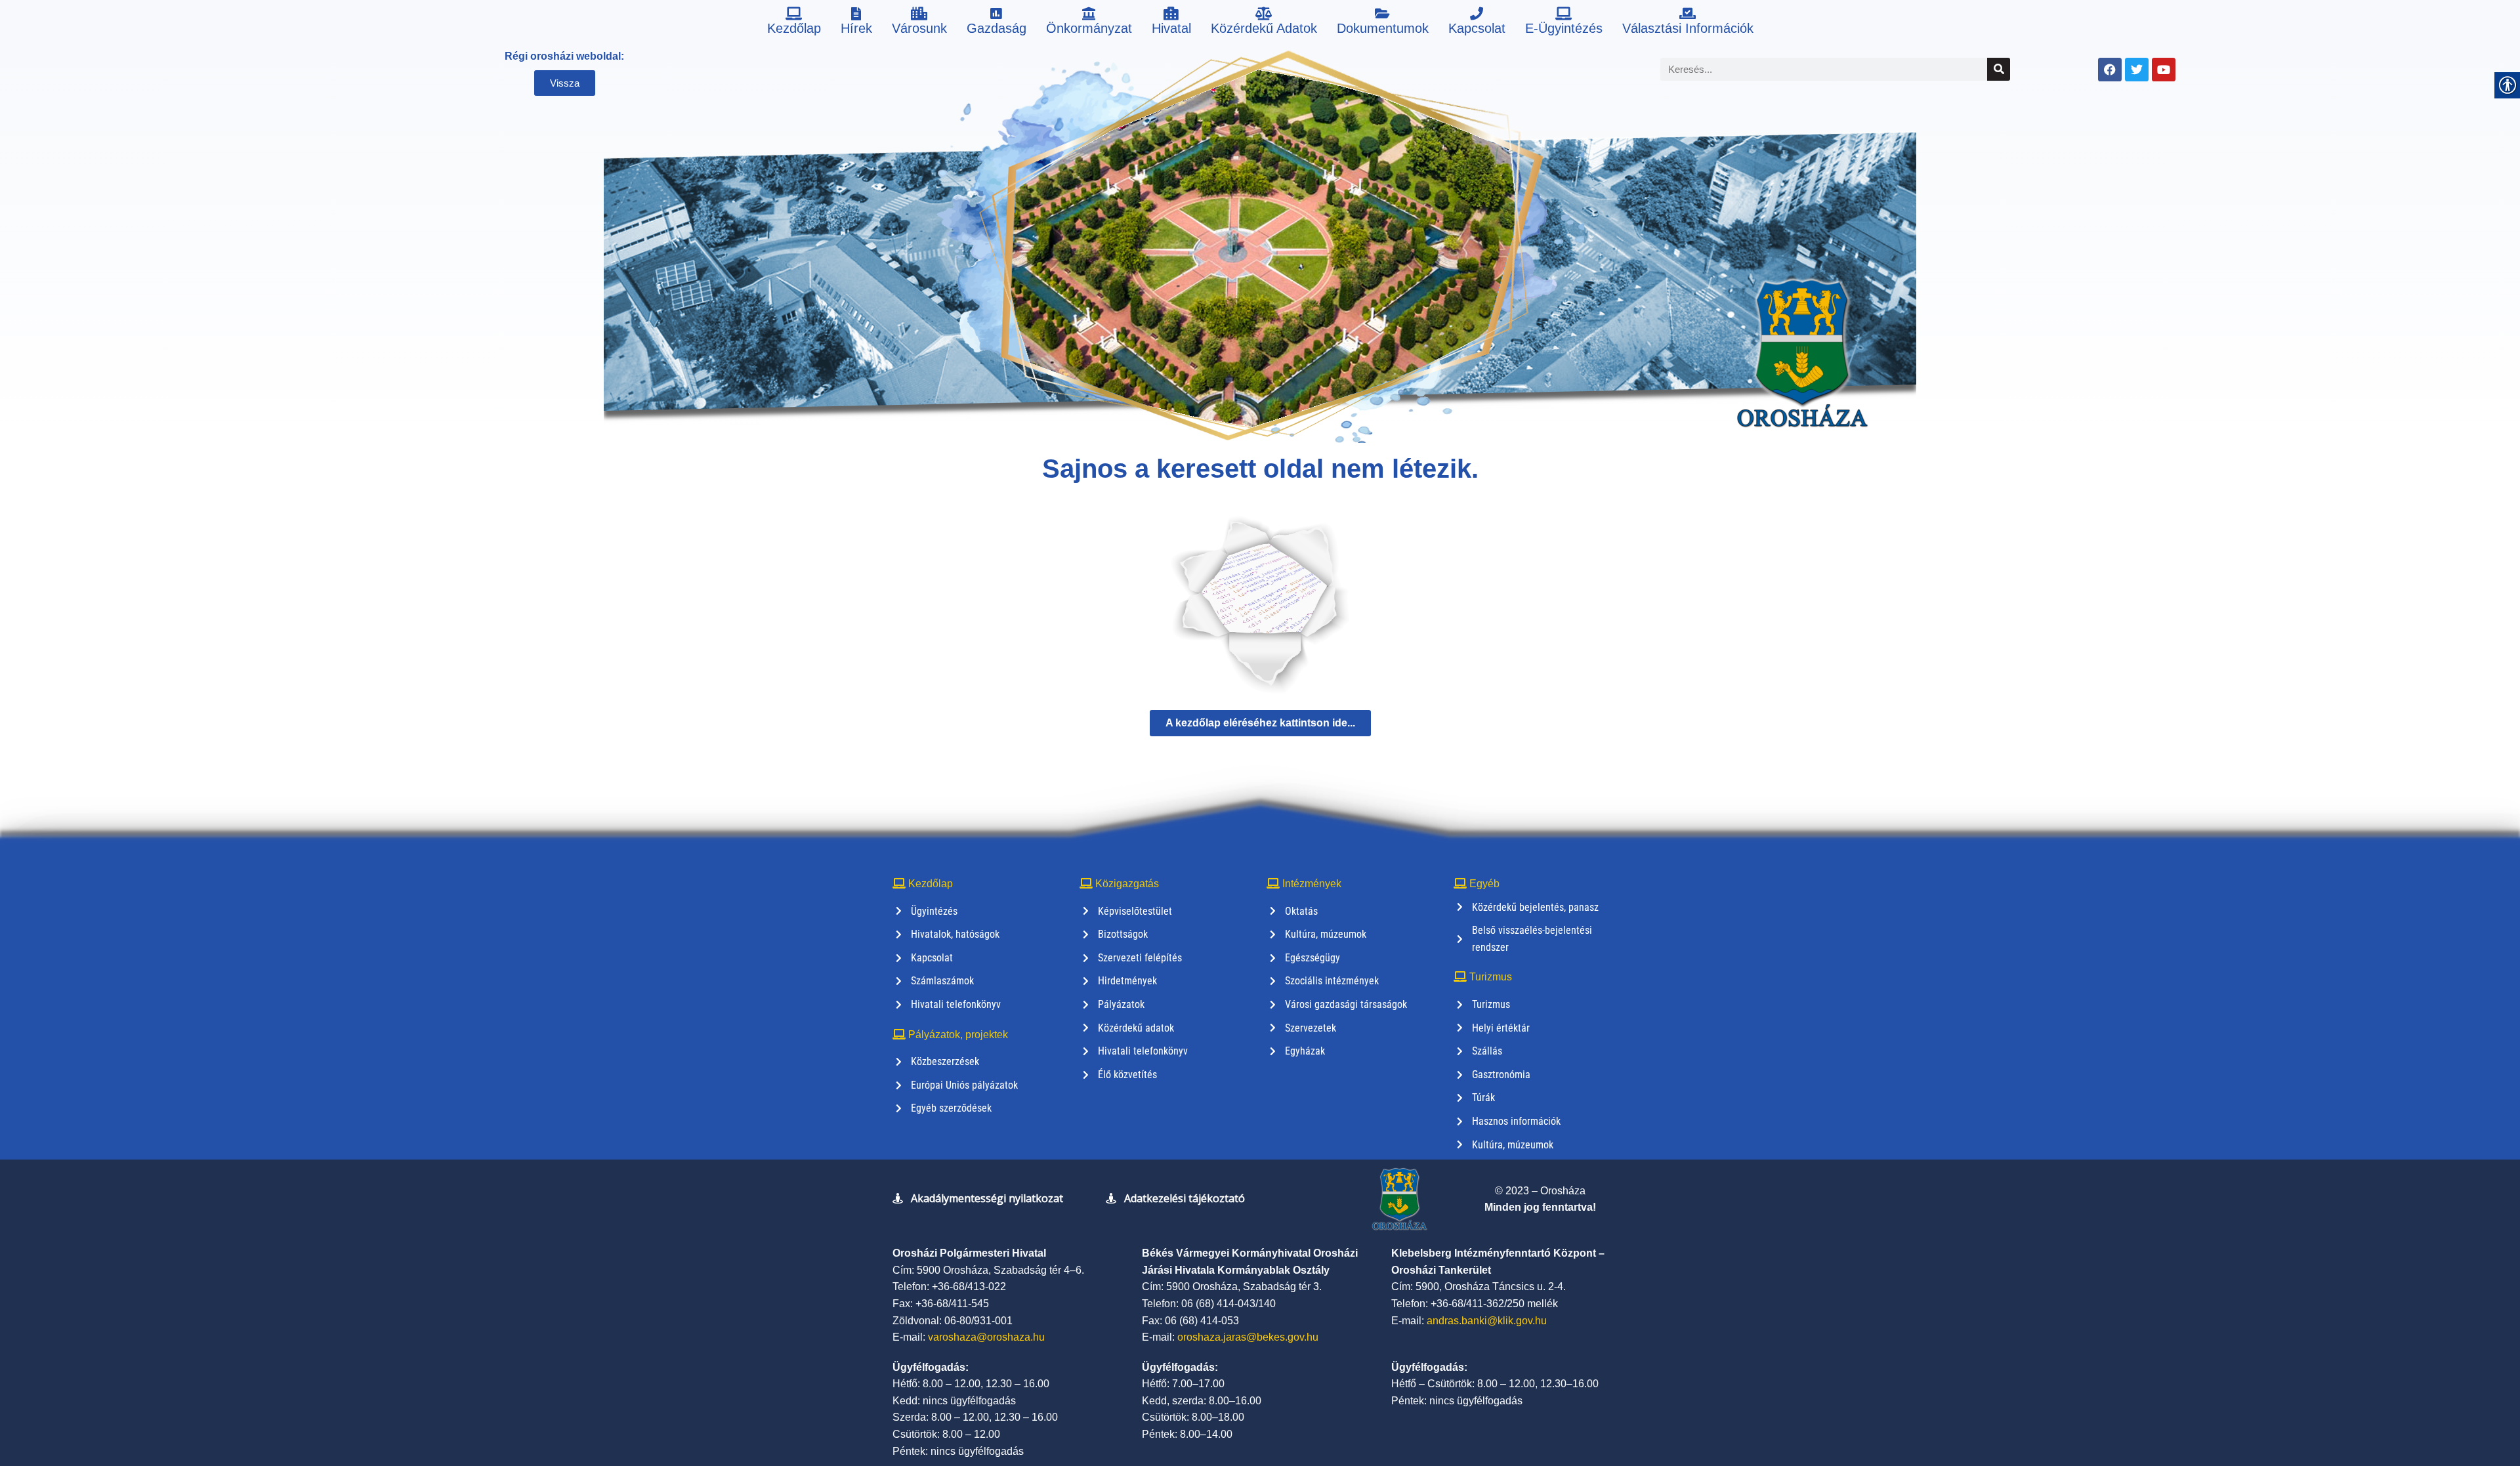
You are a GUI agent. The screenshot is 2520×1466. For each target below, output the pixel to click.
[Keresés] (1999, 69)
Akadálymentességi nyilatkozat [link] (987, 1198)
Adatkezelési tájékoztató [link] (1185, 1198)
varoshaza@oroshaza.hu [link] (986, 1337)
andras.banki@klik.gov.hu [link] (1487, 1321)
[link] (794, 23)
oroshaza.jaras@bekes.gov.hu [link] (1248, 1337)
